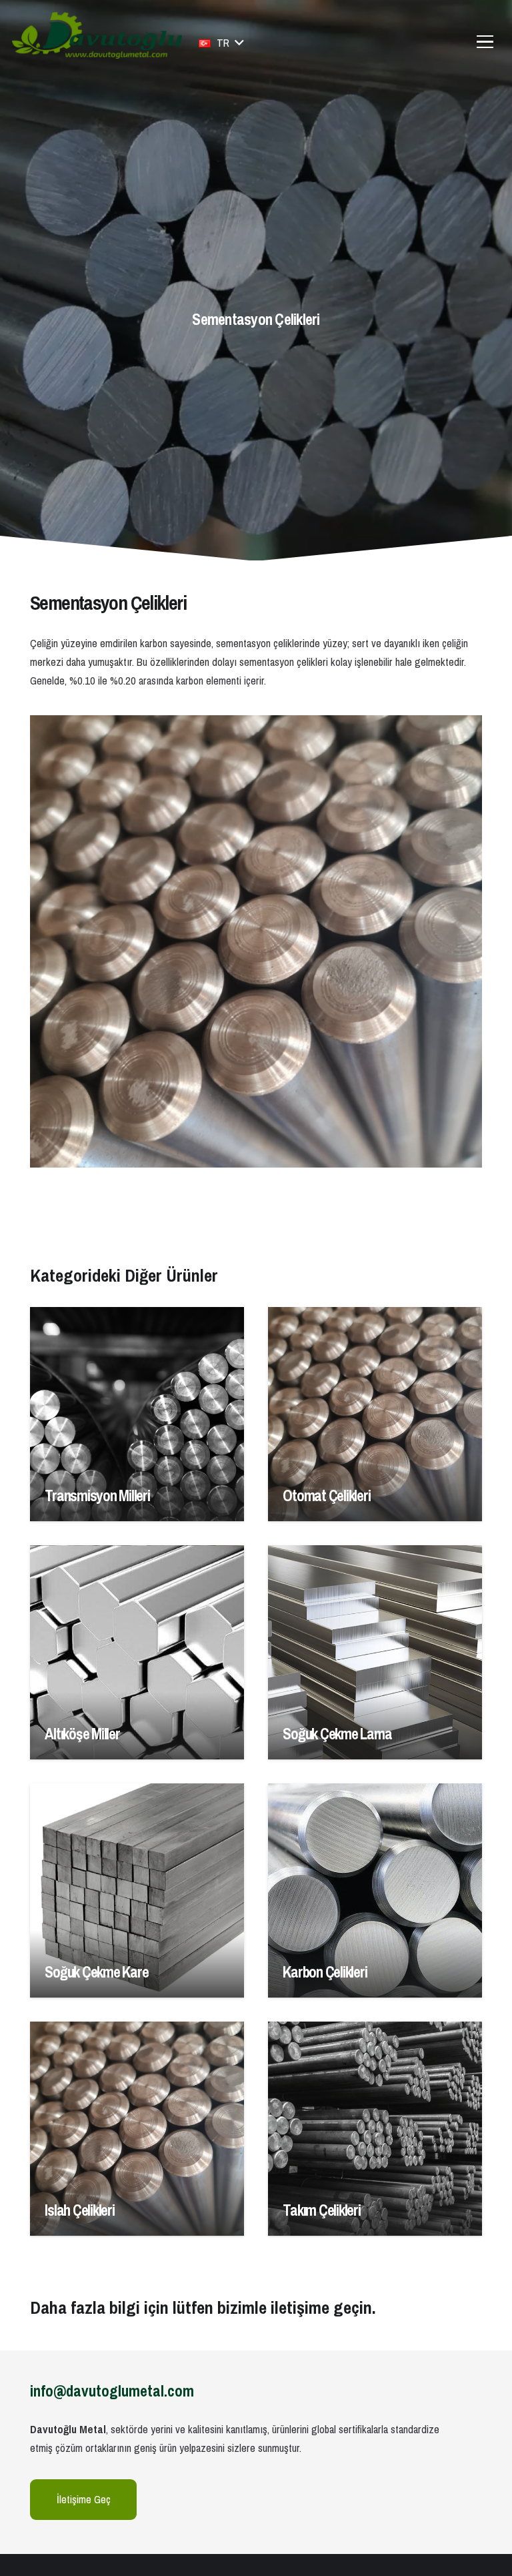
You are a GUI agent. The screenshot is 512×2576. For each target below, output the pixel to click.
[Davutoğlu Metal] (97, 35)
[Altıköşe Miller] (137, 1652)
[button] (221, 43)
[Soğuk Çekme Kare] (137, 1890)
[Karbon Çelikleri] (375, 1890)
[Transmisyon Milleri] (137, 1414)
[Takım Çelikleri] (375, 2129)
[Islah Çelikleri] (137, 2129)
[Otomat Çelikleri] (375, 1414)
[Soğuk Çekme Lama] (375, 1652)
